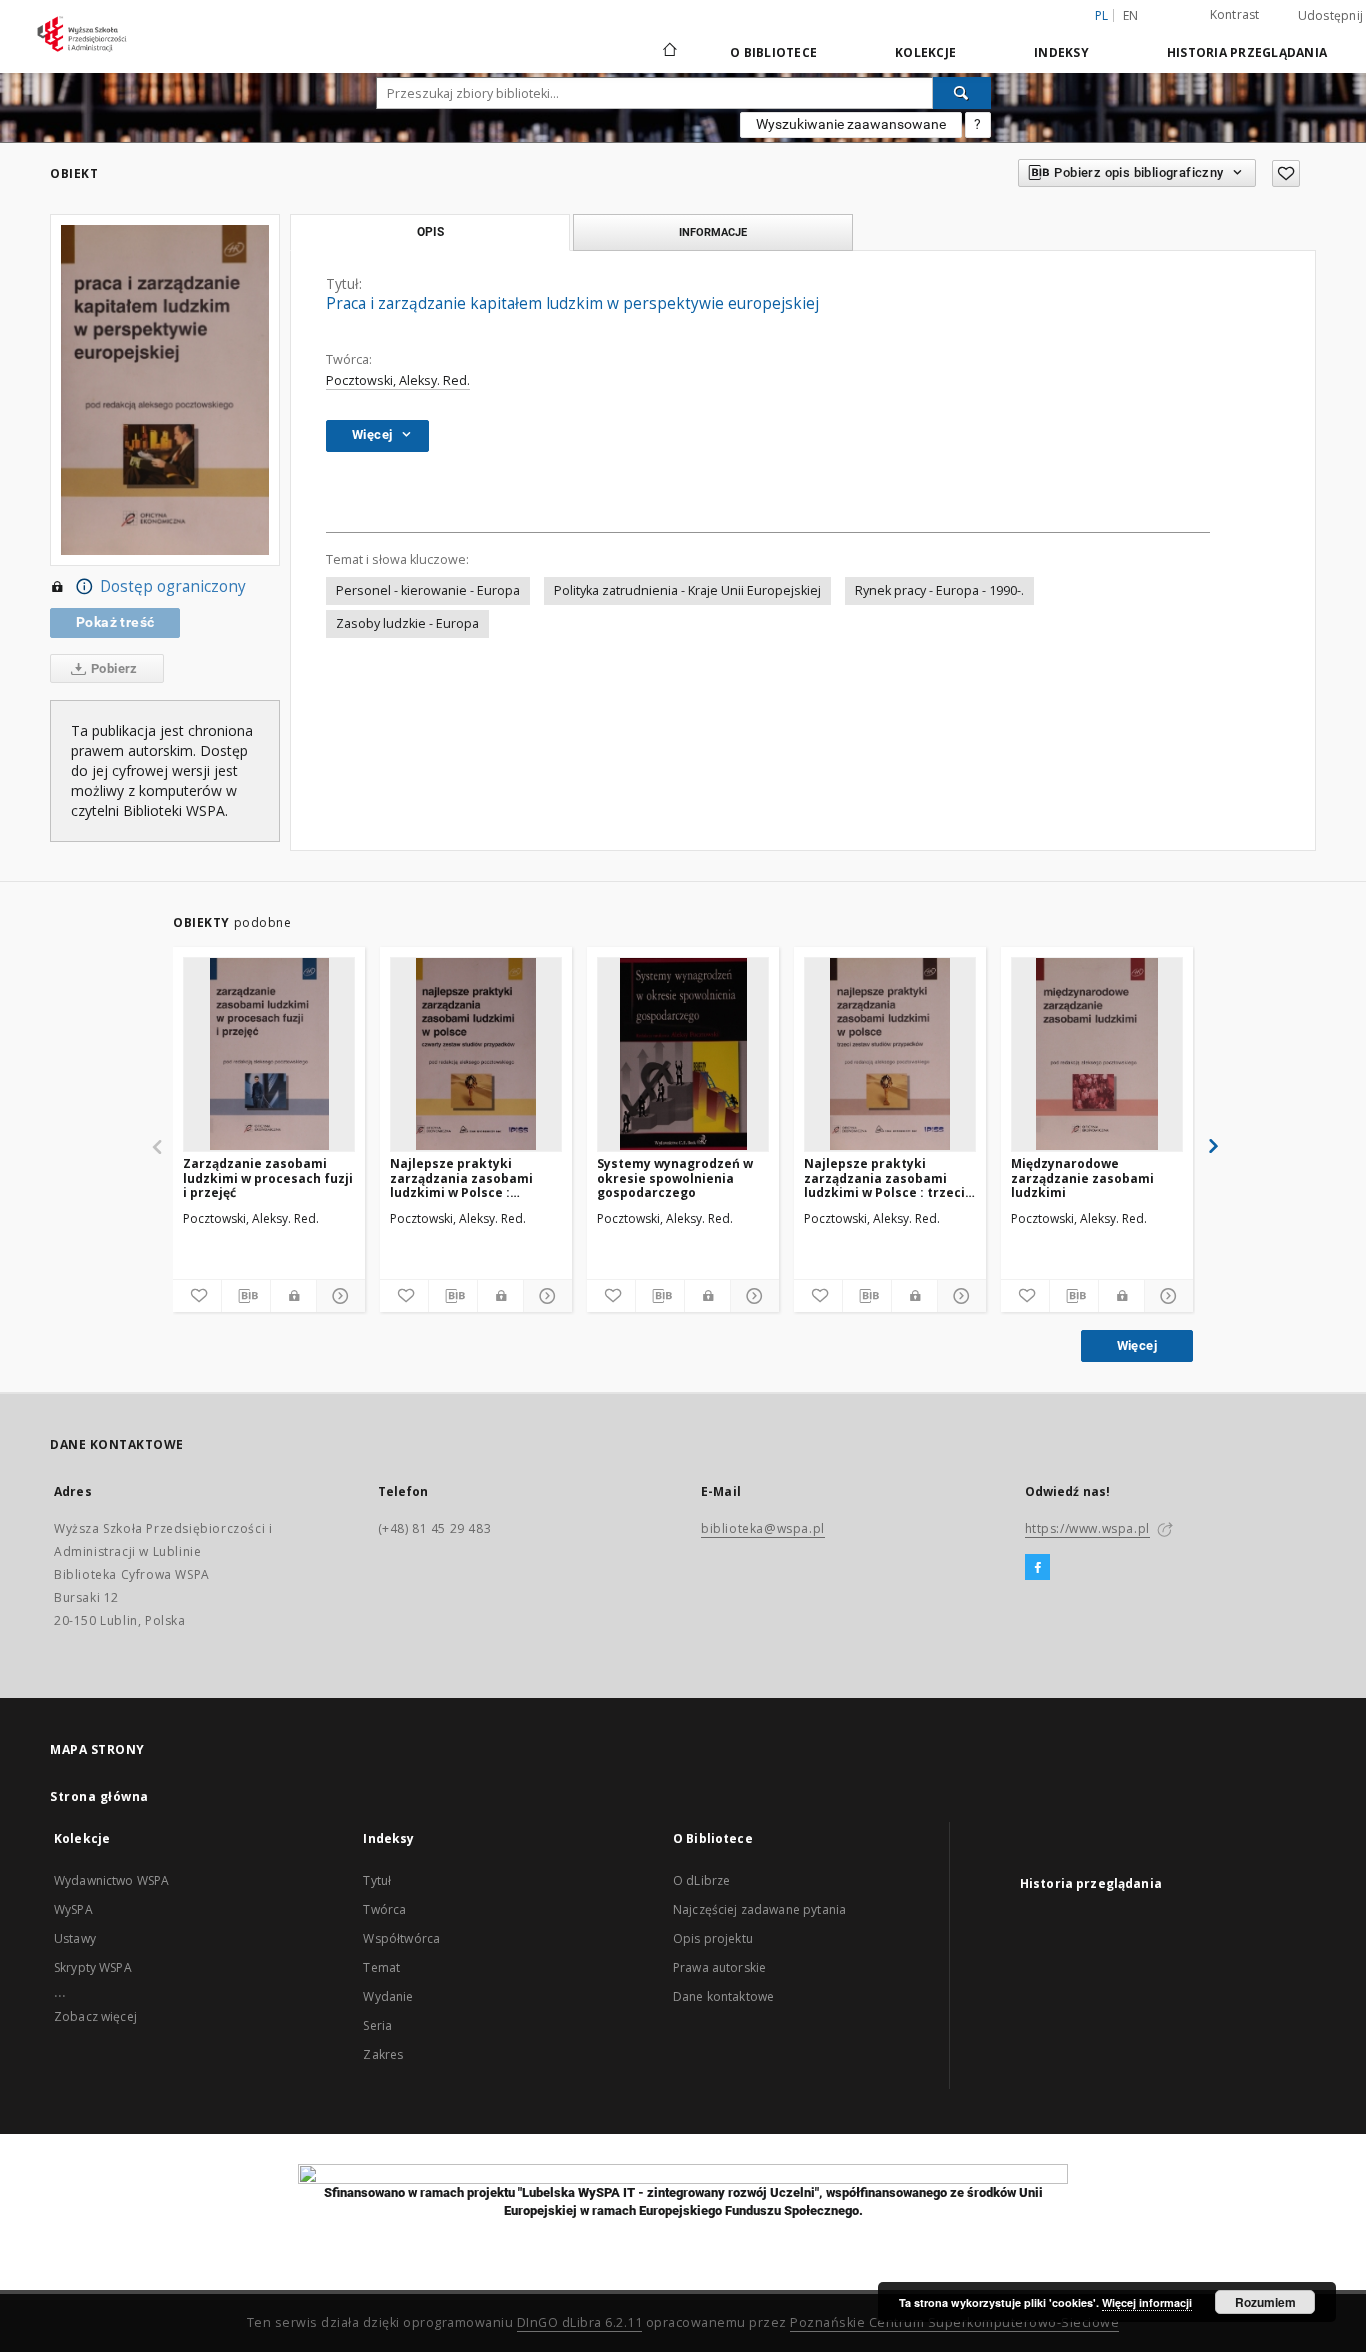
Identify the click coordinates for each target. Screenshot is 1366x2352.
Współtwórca (401, 1938)
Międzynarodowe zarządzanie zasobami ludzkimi (1082, 1177)
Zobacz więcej (95, 2016)
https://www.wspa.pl (1087, 1528)
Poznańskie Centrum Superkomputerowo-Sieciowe (954, 2322)
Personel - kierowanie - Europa (428, 590)
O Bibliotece (773, 52)
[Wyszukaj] (962, 93)
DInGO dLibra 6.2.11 (580, 2322)
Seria (377, 2025)
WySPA (73, 1909)
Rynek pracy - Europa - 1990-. (939, 590)
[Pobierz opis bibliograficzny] (246, 1296)
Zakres (383, 2054)
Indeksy (1061, 52)
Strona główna (99, 1796)
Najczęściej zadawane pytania (759, 1909)
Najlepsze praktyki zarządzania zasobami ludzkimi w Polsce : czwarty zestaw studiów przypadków (467, 1177)
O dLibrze (701, 1880)
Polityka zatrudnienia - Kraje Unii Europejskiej (687, 590)
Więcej (1137, 1345)
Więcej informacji (1147, 2302)
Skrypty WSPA (93, 1967)
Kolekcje (925, 52)
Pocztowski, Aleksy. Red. (398, 380)
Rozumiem (1265, 2302)
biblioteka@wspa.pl (763, 1528)
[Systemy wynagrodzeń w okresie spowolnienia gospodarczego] (683, 1054)
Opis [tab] (430, 232)
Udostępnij (1331, 16)
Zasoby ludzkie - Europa (407, 623)
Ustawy (75, 1938)
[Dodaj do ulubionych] (1286, 173)
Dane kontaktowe (723, 1996)
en (1131, 15)
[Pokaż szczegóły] (338, 1296)
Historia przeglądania (1247, 52)
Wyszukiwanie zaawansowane (851, 124)
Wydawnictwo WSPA (111, 1880)
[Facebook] (1037, 1568)
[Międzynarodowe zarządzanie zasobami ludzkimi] (1097, 1054)
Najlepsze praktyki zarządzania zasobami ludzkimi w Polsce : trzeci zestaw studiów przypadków (884, 1177)
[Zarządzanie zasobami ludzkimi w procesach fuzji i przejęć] (269, 1054)
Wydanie (388, 1996)
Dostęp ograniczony (173, 586)
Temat (381, 1967)
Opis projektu (713, 1938)
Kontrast (1235, 14)
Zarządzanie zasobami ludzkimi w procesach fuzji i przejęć (268, 1177)
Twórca (384, 1909)
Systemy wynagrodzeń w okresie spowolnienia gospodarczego (675, 1177)
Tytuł (377, 1880)
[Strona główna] (668, 52)
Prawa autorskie (719, 1967)
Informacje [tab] (713, 232)
